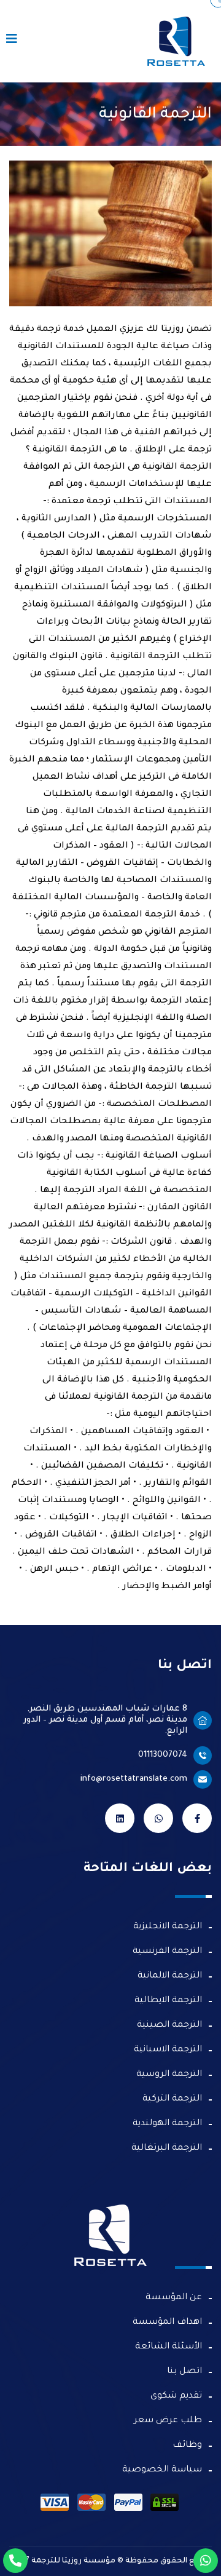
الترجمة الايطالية (168, 2001)
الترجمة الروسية (169, 2075)
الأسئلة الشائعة (169, 2347)
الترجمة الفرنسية (167, 1952)
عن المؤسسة (174, 2298)
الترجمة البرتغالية (167, 2149)
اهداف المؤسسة (167, 2323)
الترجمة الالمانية (170, 1976)
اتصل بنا (184, 2372)
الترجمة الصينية (169, 2025)
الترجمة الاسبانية (168, 2050)
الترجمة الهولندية (167, 2124)
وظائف (187, 2446)
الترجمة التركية (172, 2099)
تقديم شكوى (176, 2396)
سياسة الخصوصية (162, 2470)
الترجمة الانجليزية (168, 1927)
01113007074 (163, 1755)
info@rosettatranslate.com (134, 1779)
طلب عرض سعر (168, 2421)
